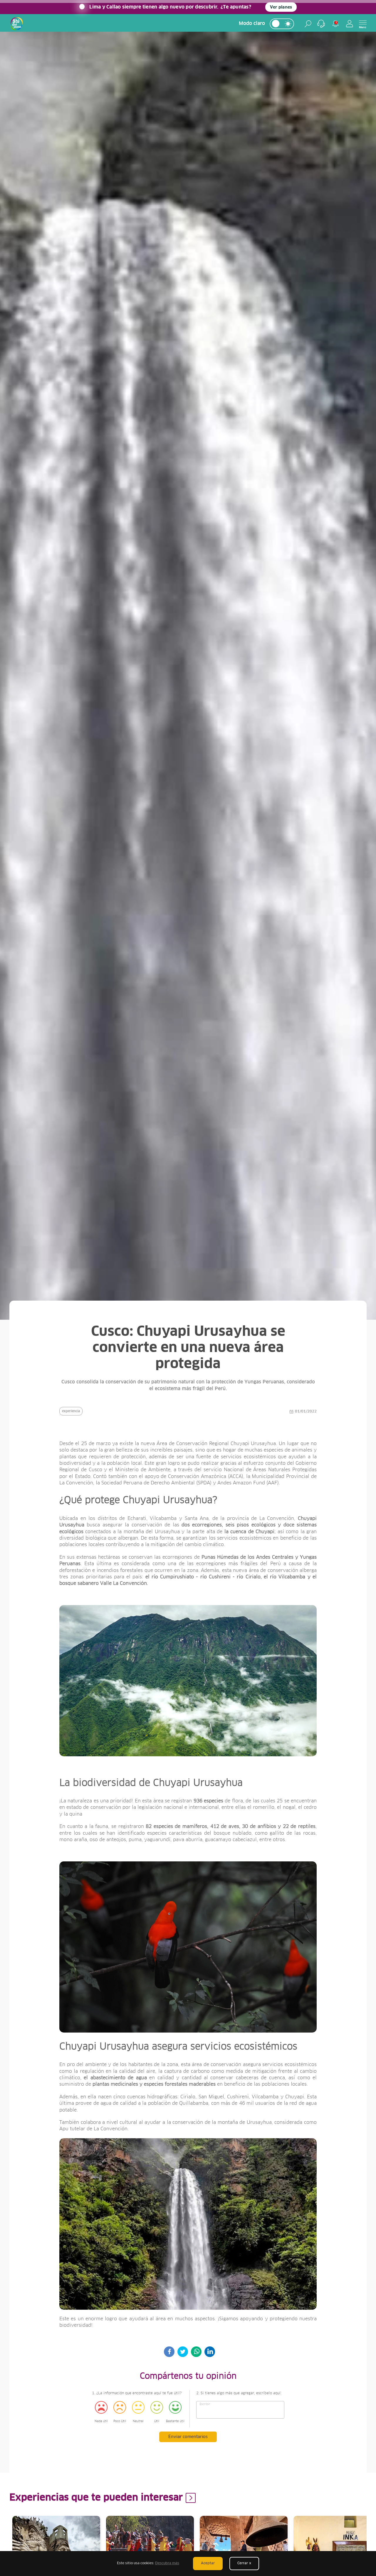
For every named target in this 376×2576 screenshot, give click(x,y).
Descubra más (167, 2563)
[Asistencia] (321, 24)
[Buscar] (308, 24)
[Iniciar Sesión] (350, 24)
